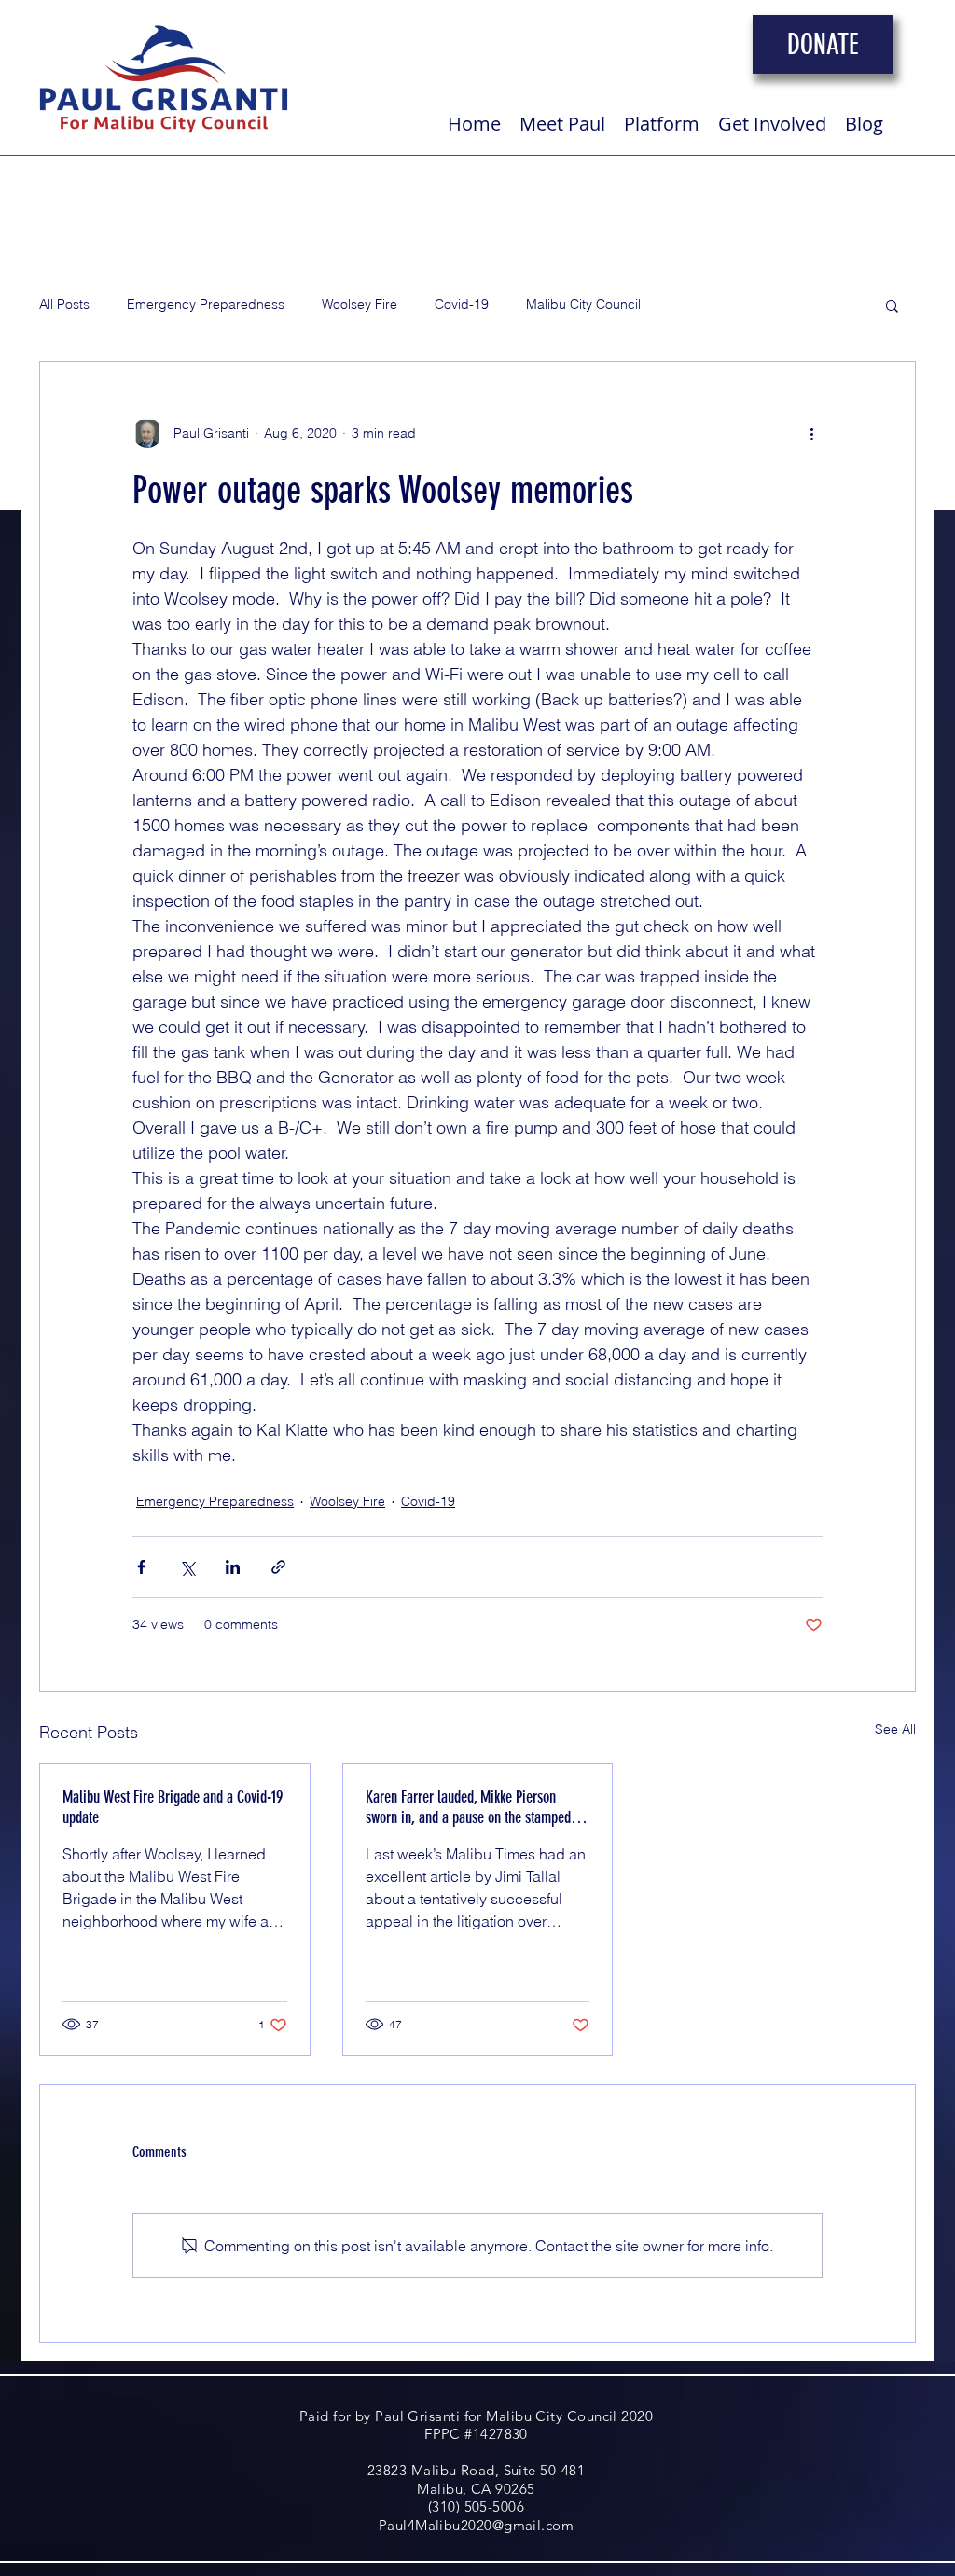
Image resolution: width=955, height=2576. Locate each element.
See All (895, 1729)
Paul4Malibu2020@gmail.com (476, 2525)
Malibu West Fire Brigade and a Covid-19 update (173, 1807)
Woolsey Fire (360, 304)
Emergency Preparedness (206, 304)
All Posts (64, 304)
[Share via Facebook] (141, 1567)
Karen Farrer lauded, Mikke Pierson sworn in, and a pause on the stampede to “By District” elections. (471, 1807)
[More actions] (811, 433)
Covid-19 (462, 304)
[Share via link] (278, 1567)
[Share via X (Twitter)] (187, 1567)
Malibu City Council (583, 304)
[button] (892, 305)
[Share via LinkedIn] (233, 1567)
